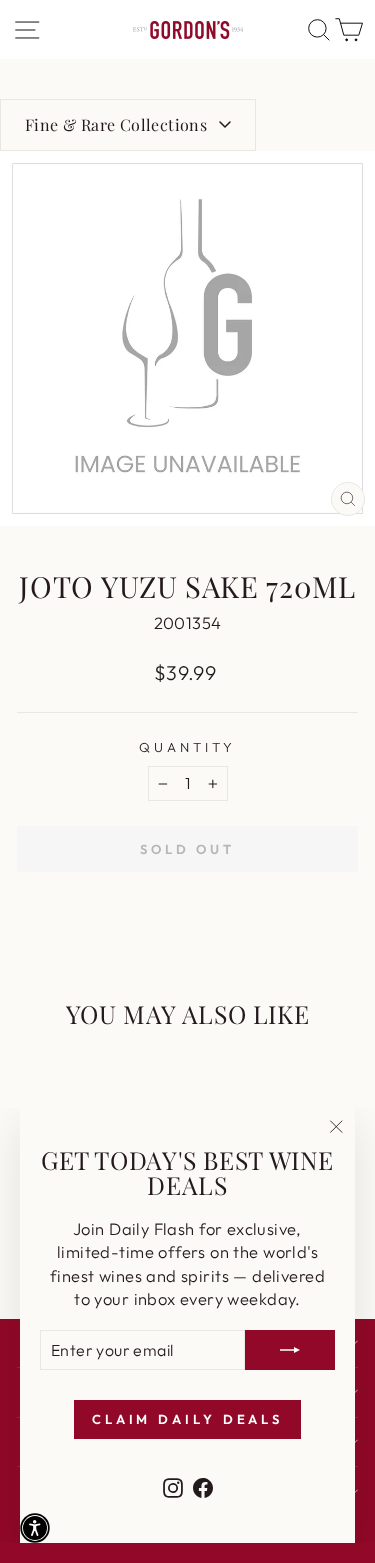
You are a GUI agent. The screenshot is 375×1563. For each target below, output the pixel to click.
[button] (35, 1528)
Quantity (187, 747)
